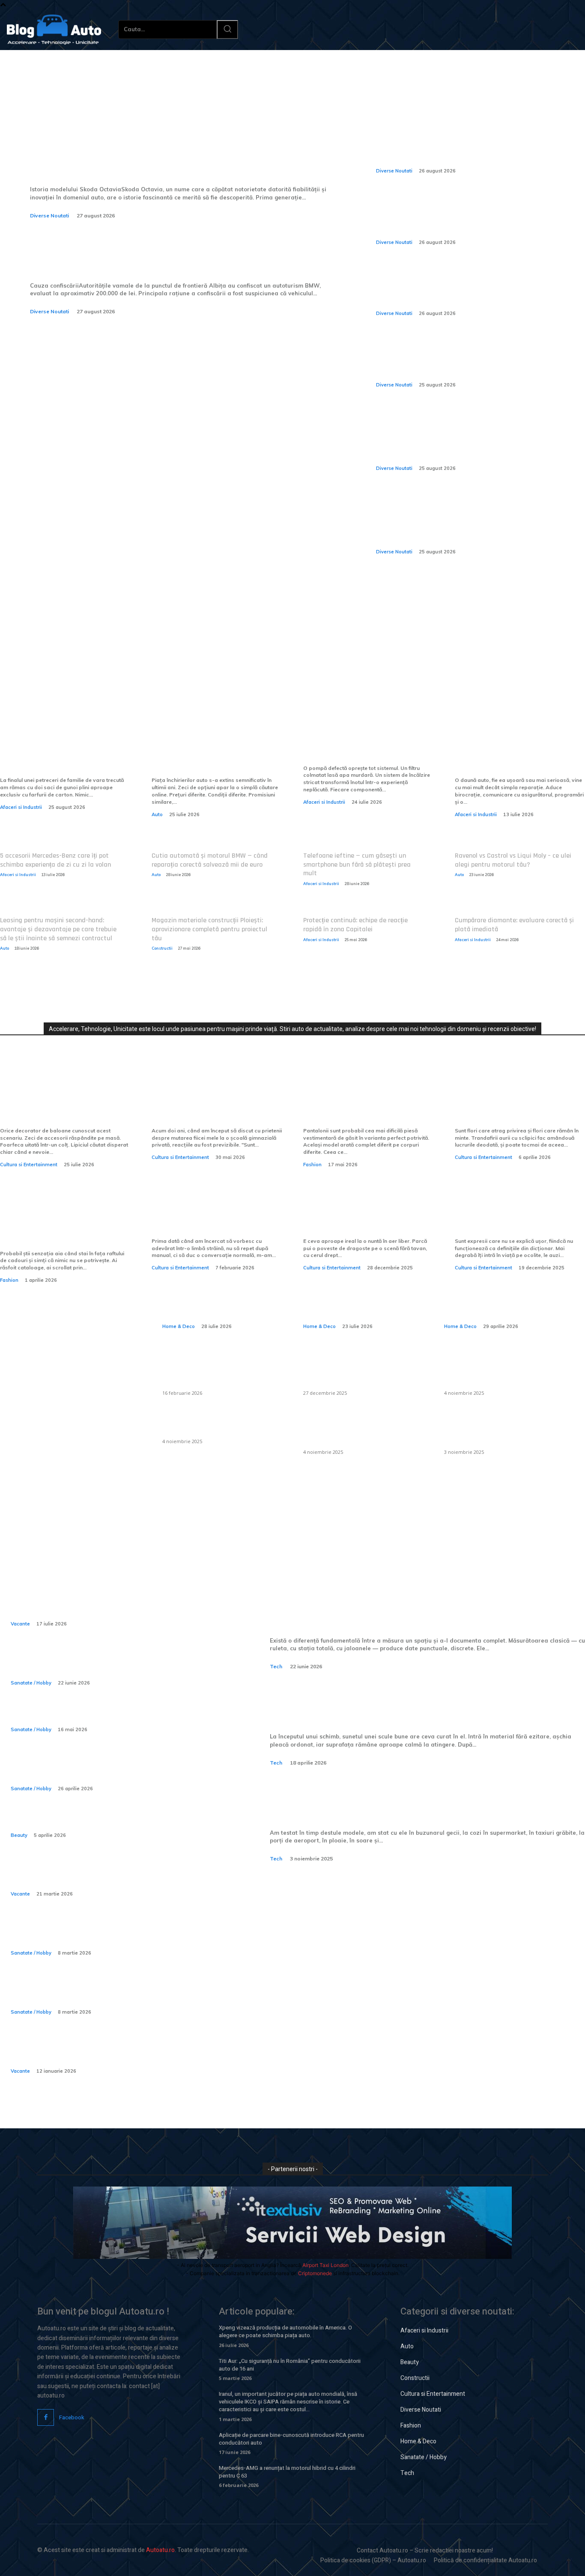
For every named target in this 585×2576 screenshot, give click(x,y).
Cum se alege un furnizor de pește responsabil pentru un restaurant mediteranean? (358, 1371)
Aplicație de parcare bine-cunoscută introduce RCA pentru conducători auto (291, 2439)
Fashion (312, 1165)
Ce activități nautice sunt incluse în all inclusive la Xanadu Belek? (115, 1604)
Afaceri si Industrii (21, 807)
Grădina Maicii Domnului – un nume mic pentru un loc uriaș (517, 1220)
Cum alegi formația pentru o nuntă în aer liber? (364, 1220)
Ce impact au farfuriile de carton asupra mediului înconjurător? (54, 754)
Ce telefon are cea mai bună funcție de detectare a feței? (397, 1802)
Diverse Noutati (49, 215)
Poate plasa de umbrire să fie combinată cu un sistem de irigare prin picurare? (502, 1371)
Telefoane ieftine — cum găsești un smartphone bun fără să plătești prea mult (357, 865)
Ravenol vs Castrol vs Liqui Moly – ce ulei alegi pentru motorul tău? (513, 860)
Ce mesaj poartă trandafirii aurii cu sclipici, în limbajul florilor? (513, 1104)
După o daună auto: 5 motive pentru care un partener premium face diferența (516, 754)
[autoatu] (54, 30)
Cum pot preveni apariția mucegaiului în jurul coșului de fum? (357, 1430)
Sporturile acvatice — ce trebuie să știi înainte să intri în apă (113, 1663)
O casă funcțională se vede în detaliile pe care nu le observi (220, 1296)
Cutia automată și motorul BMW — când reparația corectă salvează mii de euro (210, 860)
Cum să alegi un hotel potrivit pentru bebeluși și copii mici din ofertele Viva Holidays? (113, 2052)
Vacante (20, 1624)
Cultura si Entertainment (29, 1165)
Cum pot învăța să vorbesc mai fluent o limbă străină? (210, 1220)
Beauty (19, 1835)
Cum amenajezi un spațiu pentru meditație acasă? (502, 1296)
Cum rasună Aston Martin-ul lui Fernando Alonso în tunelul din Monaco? (464, 151)
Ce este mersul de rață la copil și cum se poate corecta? (109, 1934)
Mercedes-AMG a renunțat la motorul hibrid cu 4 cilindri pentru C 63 (287, 2472)
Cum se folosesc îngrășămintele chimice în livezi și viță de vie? (495, 1430)
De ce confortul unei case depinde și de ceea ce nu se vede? (360, 1296)
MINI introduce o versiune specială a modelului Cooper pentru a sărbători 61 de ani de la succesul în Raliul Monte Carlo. (474, 288)
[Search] (227, 30)
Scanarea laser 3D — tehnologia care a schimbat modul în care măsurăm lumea (401, 1610)
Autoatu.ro (160, 2550)
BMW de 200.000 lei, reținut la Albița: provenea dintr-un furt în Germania (153, 255)
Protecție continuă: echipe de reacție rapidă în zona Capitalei (355, 925)
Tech (276, 1666)
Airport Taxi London (325, 2265)
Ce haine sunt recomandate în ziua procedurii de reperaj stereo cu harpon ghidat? (113, 1769)
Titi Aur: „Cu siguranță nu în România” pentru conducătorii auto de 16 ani (290, 2365)
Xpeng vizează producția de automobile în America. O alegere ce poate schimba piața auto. (285, 2331)
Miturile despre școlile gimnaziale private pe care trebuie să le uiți (208, 1104)
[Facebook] (46, 2417)
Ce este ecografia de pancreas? (76, 1716)
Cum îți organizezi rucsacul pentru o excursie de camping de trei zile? (112, 1875)
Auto (157, 814)
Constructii (162, 948)
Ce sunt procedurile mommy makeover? (95, 1822)
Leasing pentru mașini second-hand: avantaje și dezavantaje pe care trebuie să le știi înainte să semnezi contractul (58, 929)
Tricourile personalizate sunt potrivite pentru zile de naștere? (61, 1227)
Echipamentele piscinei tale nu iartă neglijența (368, 747)
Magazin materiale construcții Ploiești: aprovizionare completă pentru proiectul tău (209, 929)
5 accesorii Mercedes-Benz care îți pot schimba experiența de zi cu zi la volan (55, 860)
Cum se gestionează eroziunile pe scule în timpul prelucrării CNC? (407, 1706)
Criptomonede (315, 2273)
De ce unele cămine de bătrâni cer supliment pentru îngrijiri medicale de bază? (120, 1992)
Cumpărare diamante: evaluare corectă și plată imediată (514, 925)
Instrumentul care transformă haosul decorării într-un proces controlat (65, 1104)
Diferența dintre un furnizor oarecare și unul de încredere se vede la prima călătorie (212, 754)
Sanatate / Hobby (31, 1683)
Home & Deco (179, 1326)
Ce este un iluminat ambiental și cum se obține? (221, 1425)
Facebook (72, 2417)
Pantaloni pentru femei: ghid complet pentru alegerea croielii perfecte (364, 1104)
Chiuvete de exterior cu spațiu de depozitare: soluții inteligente (221, 1371)
